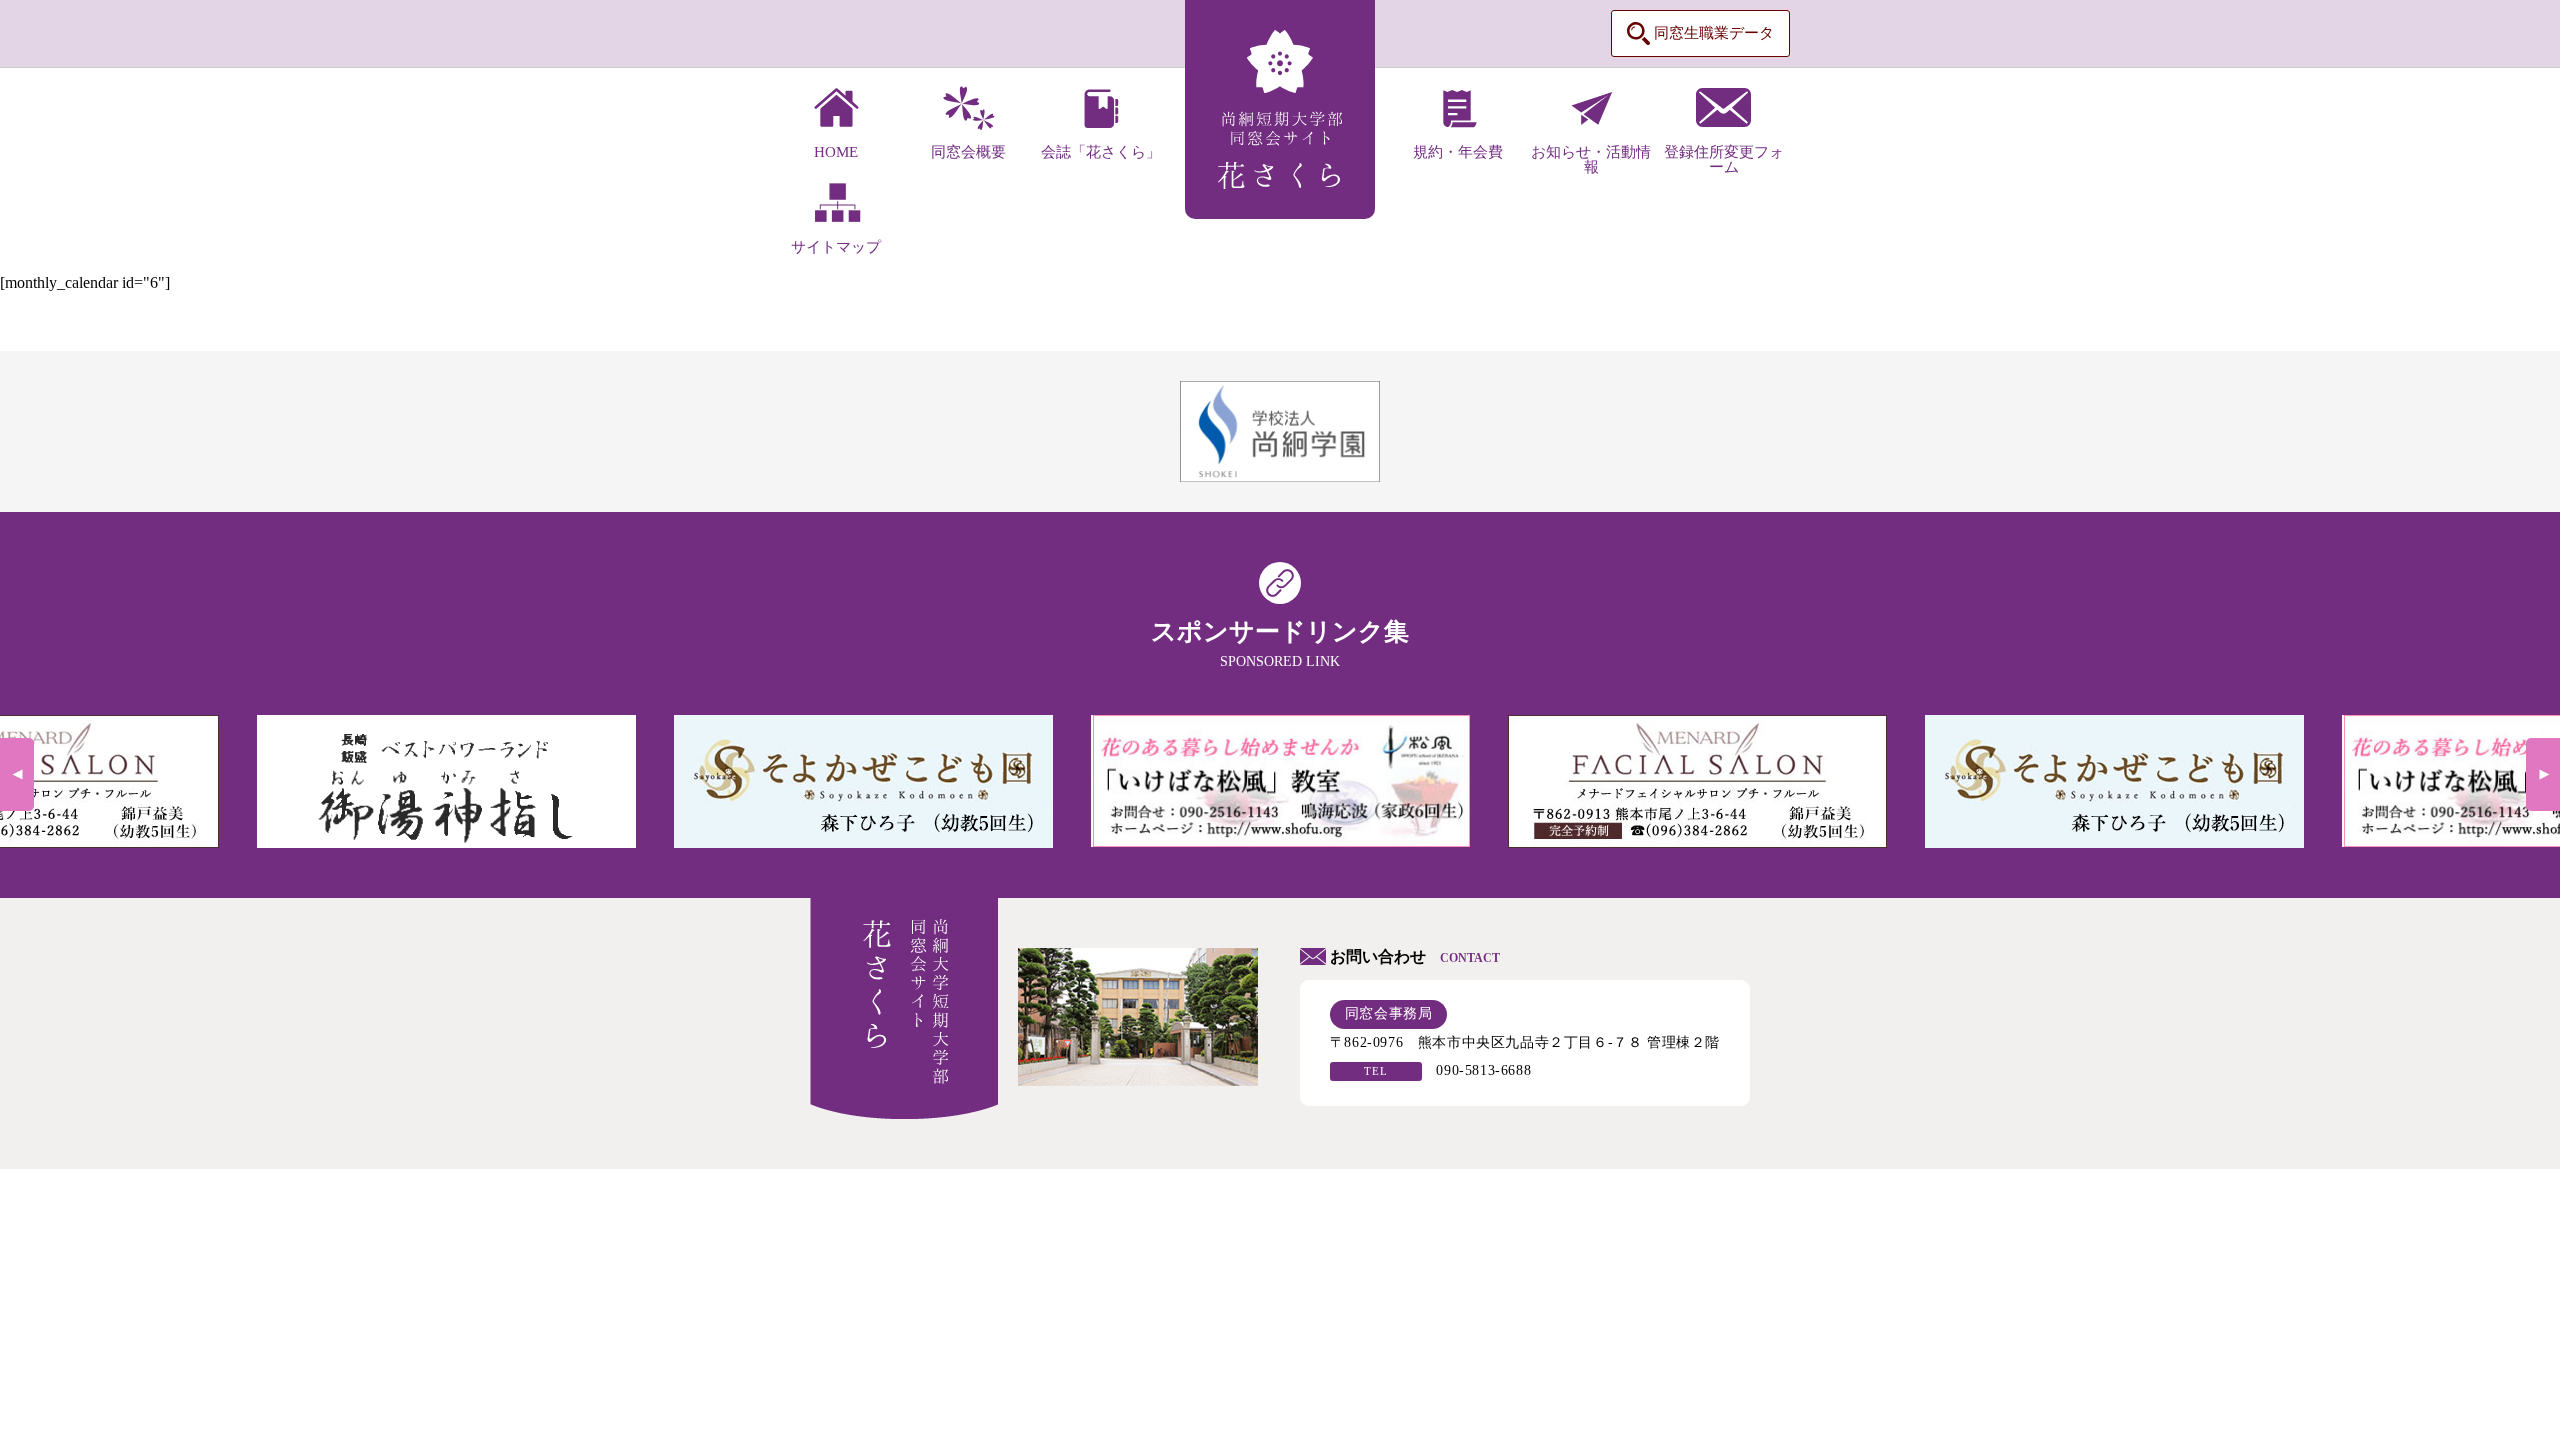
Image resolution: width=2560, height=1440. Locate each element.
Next (2543, 774)
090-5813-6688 (1483, 1070)
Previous (17, 774)
